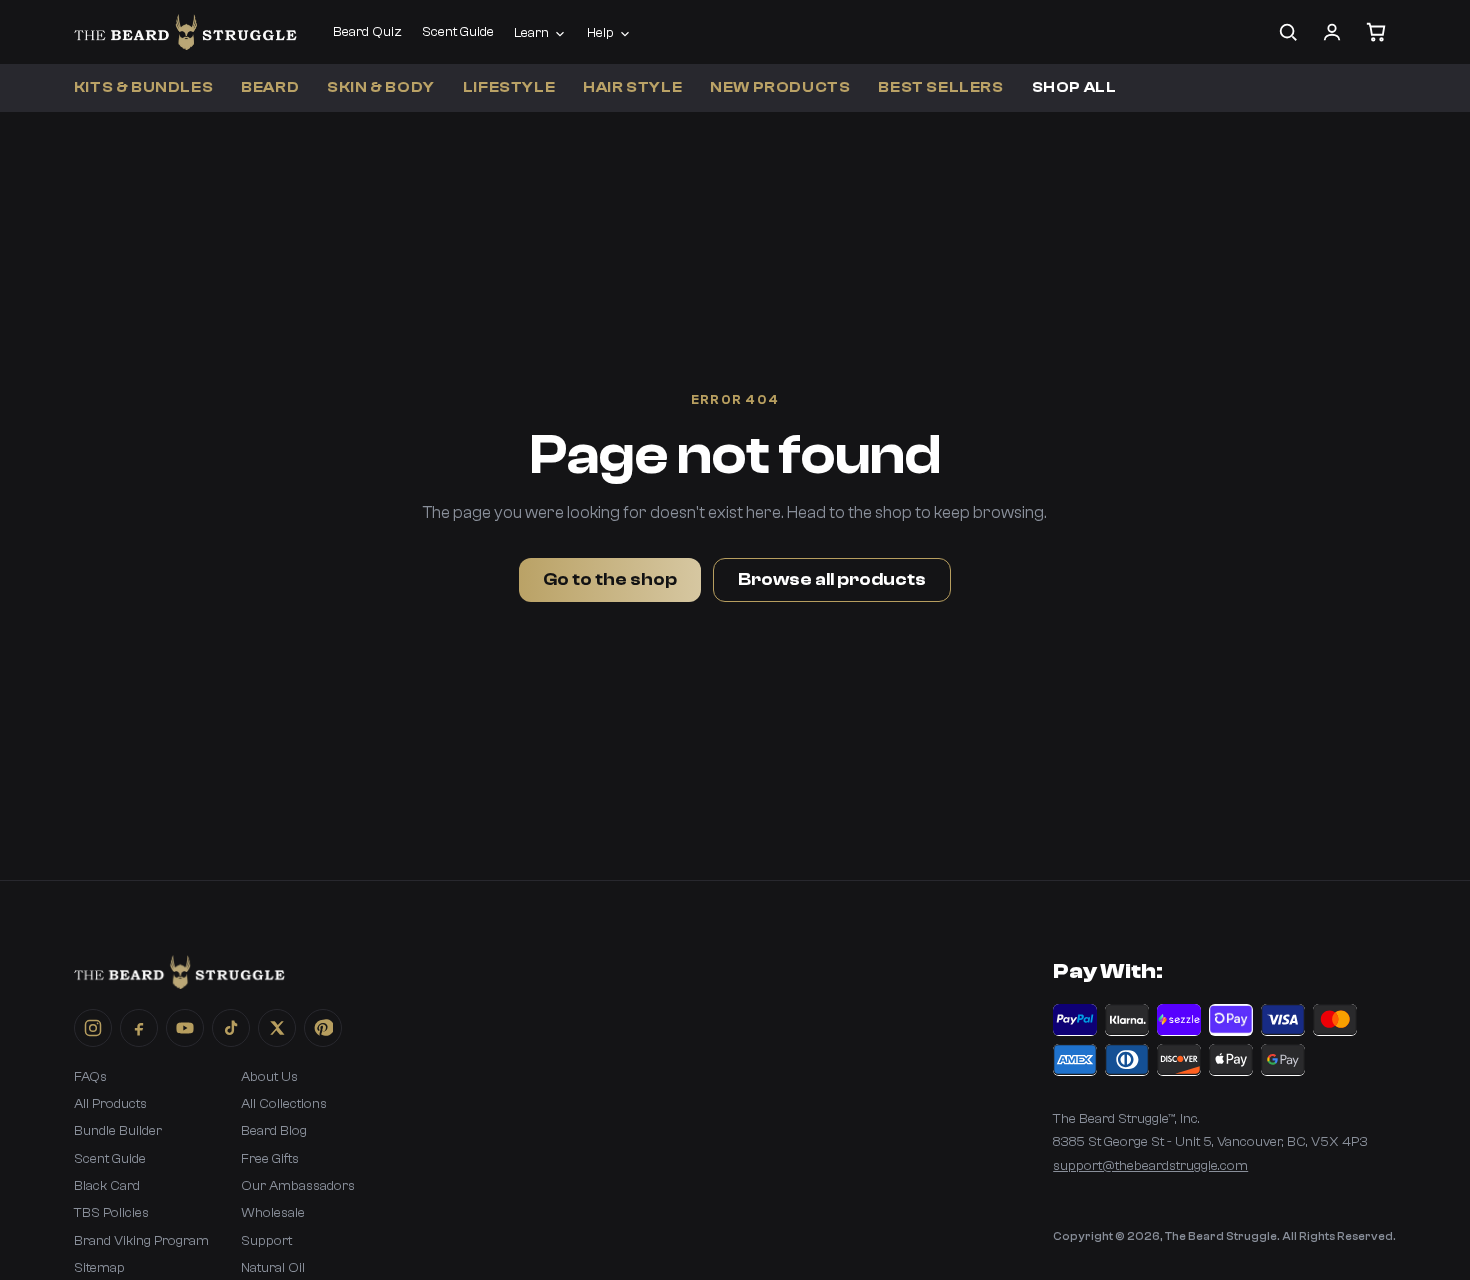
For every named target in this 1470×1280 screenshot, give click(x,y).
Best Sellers (940, 87)
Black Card (107, 1186)
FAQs (90, 1077)
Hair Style (632, 87)
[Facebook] (139, 1028)
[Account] (1332, 32)
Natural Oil (273, 1268)
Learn (531, 33)
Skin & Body (381, 87)
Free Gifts (270, 1159)
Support (266, 1241)
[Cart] (1376, 32)
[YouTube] (185, 1028)
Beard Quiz (367, 32)
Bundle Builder (118, 1131)
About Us (269, 1077)
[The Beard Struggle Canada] (185, 32)
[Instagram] (93, 1028)
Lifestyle (509, 87)
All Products (110, 1104)
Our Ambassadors (298, 1186)
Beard (270, 87)
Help (600, 33)
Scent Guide (458, 32)
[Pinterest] (323, 1028)
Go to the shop (610, 579)
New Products (780, 87)
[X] (277, 1028)
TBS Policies (111, 1213)
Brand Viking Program (141, 1241)
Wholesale (273, 1213)
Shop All (1074, 87)
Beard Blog (274, 1131)
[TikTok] (231, 1028)
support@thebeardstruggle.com (1150, 1166)
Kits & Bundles (143, 87)
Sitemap (99, 1268)
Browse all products (832, 579)
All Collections (284, 1104)
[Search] (1288, 32)
